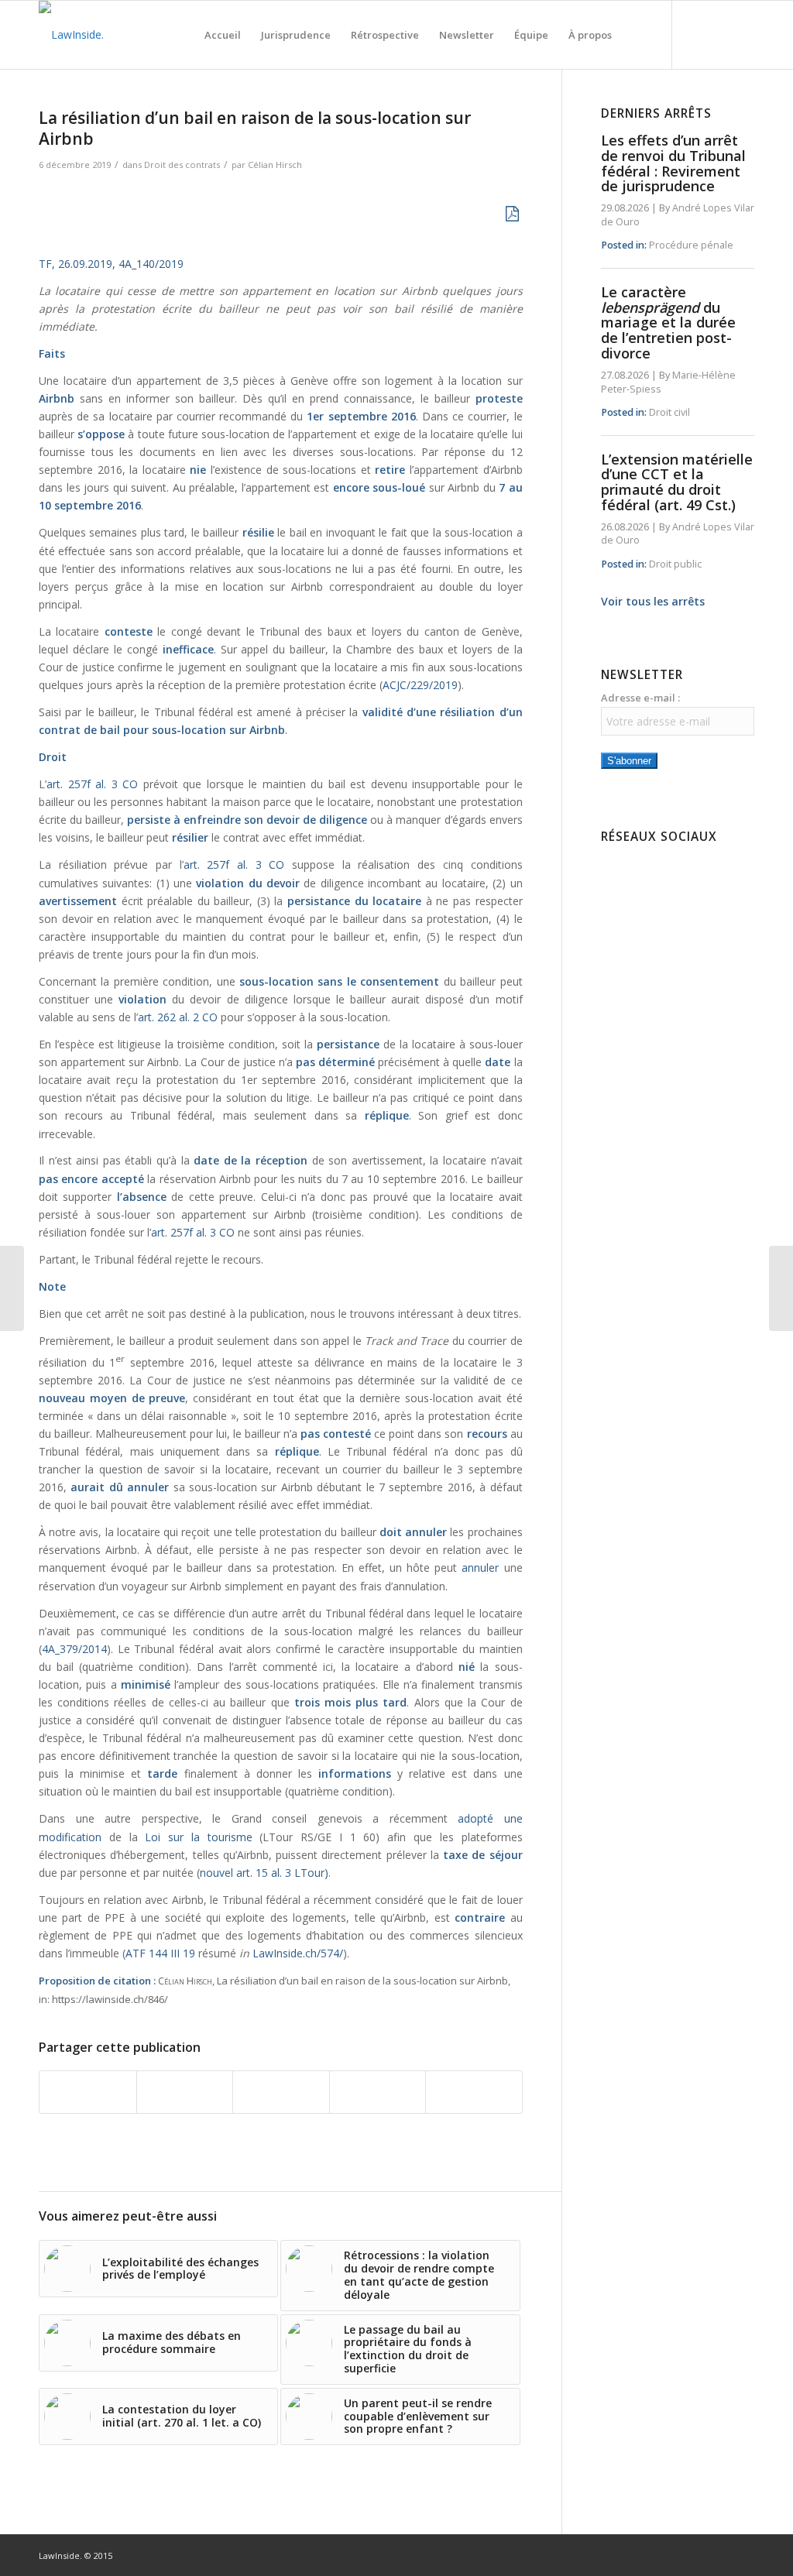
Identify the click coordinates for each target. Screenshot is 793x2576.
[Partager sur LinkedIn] (378, 2092)
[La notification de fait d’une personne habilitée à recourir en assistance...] (781, 1288)
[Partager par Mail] (474, 2092)
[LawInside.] (71, 35)
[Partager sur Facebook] (88, 2092)
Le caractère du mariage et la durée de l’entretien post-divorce (668, 322)
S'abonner (629, 761)
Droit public (675, 564)
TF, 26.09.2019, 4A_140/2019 (111, 264)
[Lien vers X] (743, 34)
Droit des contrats (182, 165)
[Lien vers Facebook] (696, 34)
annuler (480, 1568)
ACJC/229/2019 (420, 685)
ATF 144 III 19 (160, 1953)
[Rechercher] (637, 35)
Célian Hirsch (275, 165)
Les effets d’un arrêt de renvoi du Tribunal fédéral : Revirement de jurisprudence (673, 163)
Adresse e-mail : (640, 698)
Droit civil (669, 412)
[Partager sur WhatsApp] (281, 2092)
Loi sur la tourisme (198, 1837)
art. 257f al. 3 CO (92, 784)
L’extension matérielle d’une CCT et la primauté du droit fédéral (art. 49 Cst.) (677, 482)
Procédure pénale (691, 245)
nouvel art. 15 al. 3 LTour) (264, 1873)
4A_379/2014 (74, 1649)
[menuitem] (223, 35)
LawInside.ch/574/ (298, 1953)
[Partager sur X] (185, 2092)
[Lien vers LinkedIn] (719, 34)
